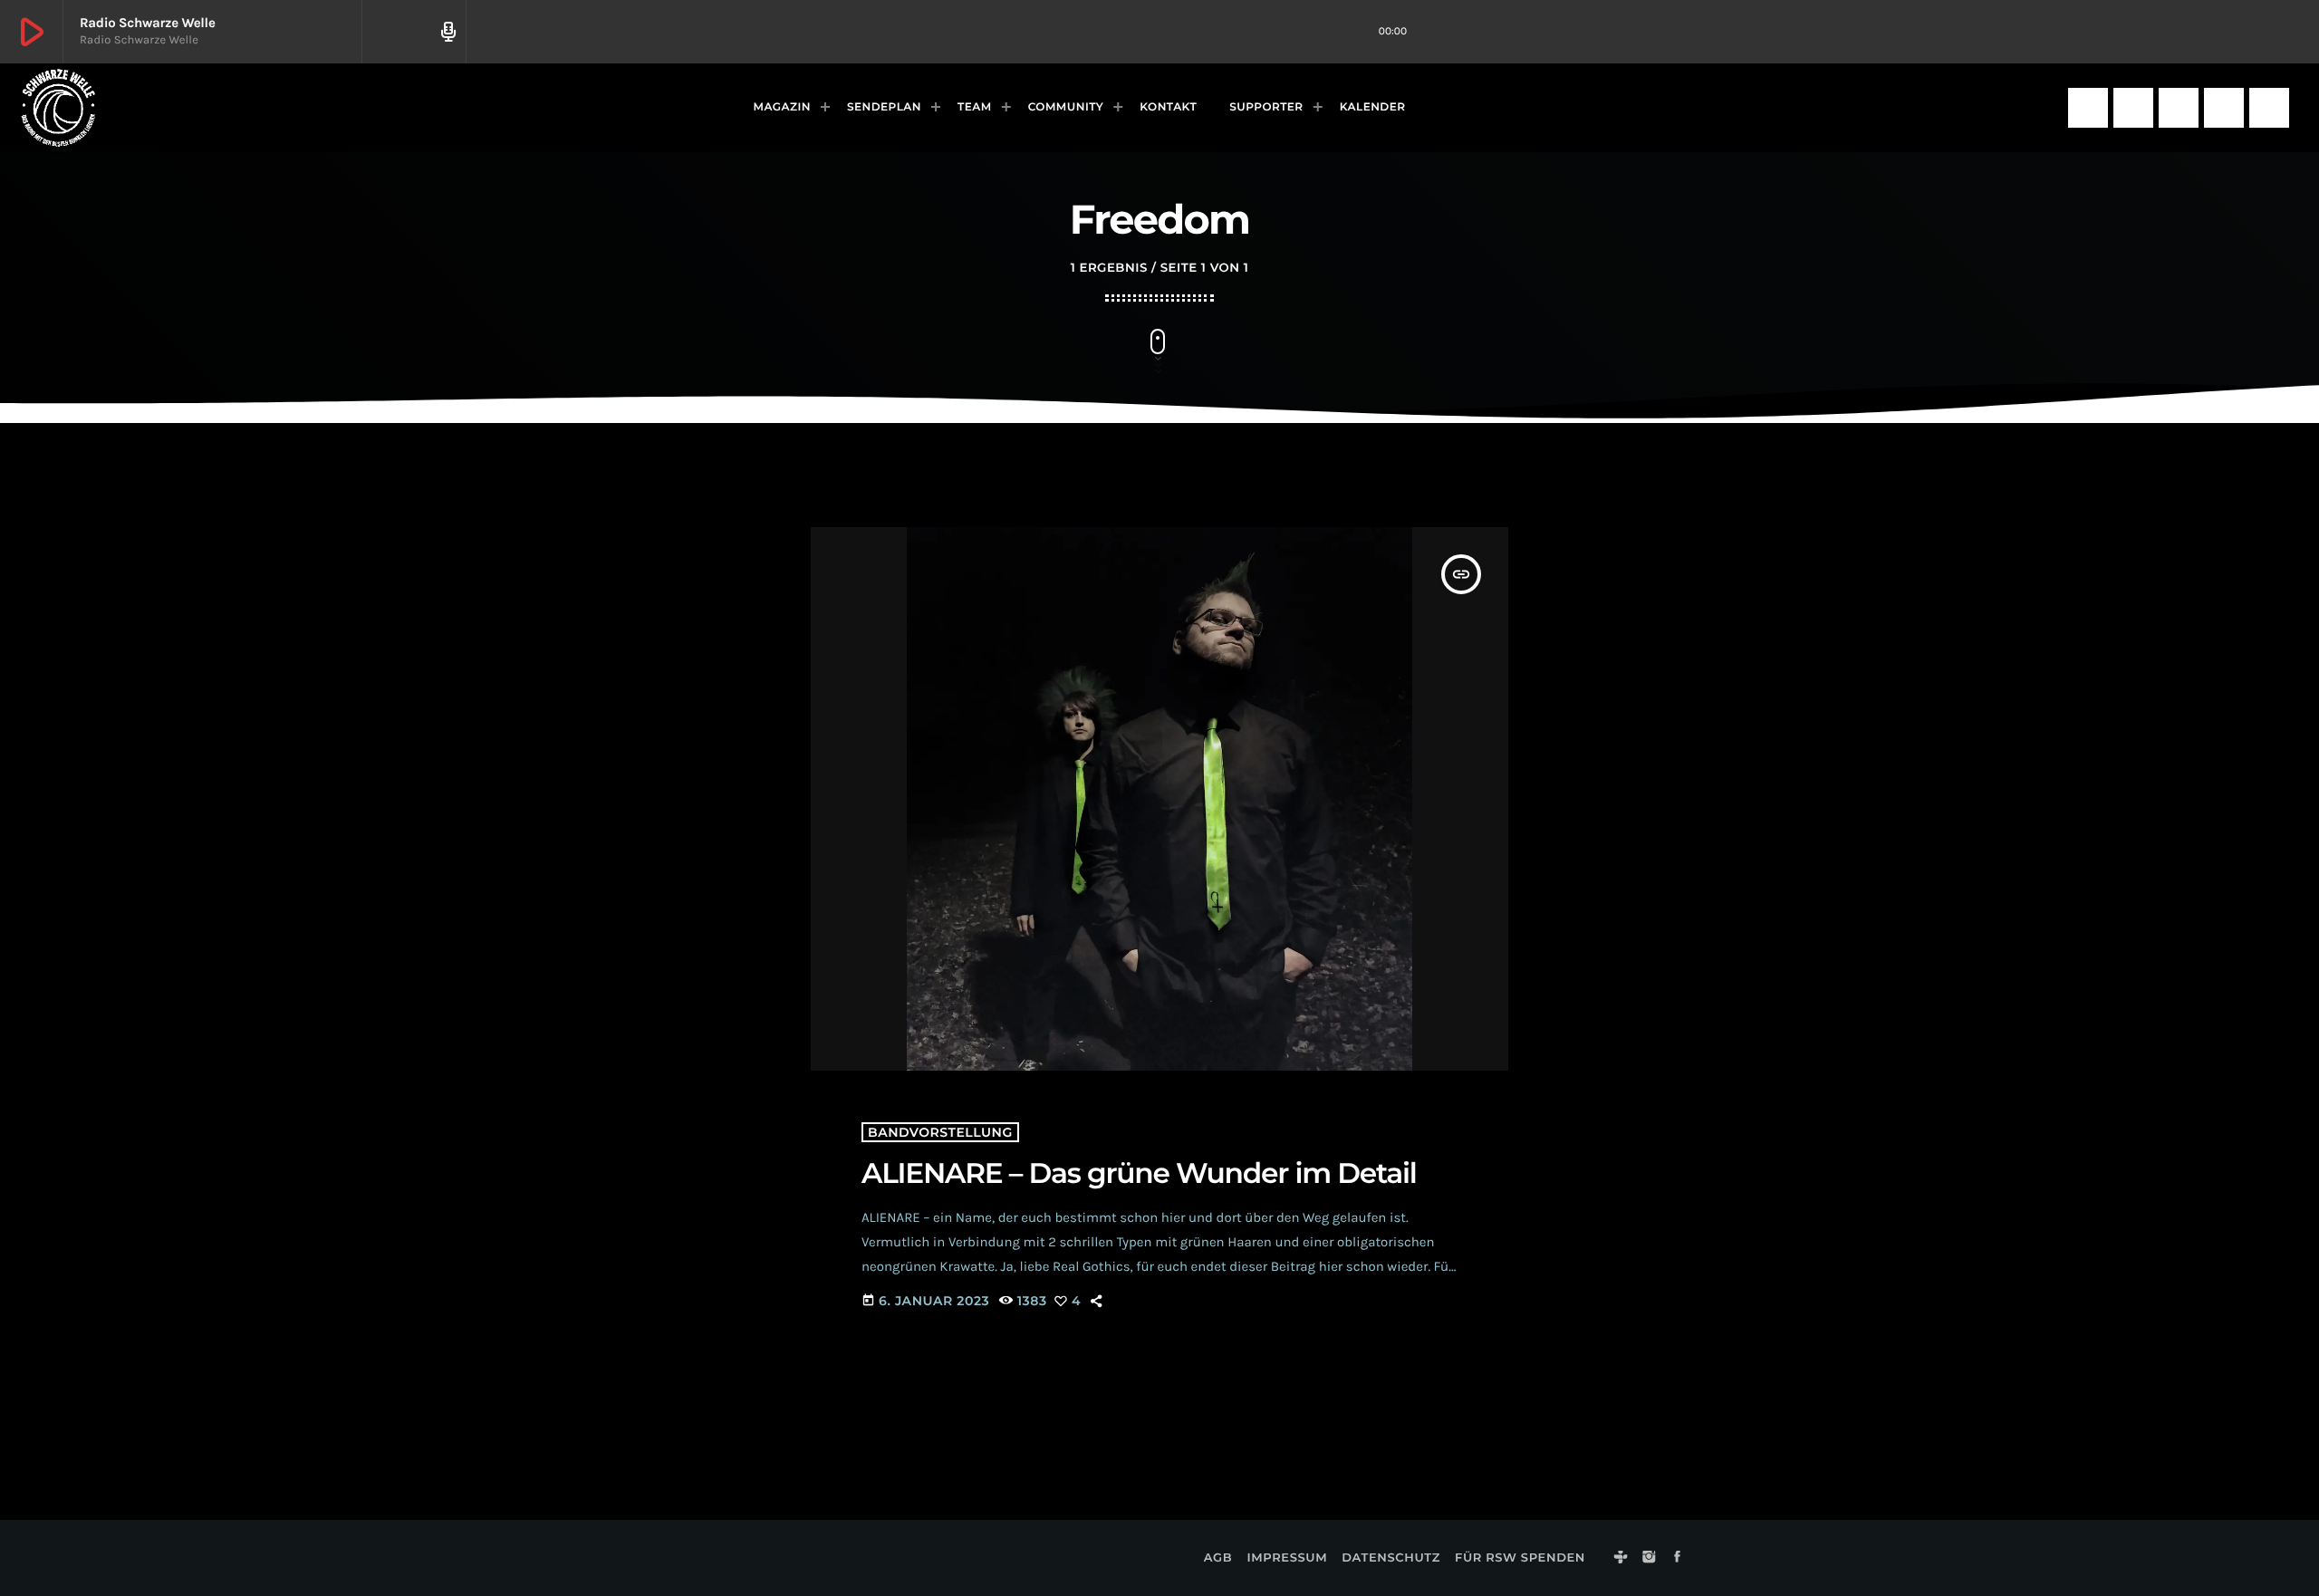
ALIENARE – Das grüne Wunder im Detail (1139, 1173)
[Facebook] (2179, 108)
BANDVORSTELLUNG (940, 1132)
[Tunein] (2088, 108)
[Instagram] (2133, 108)
